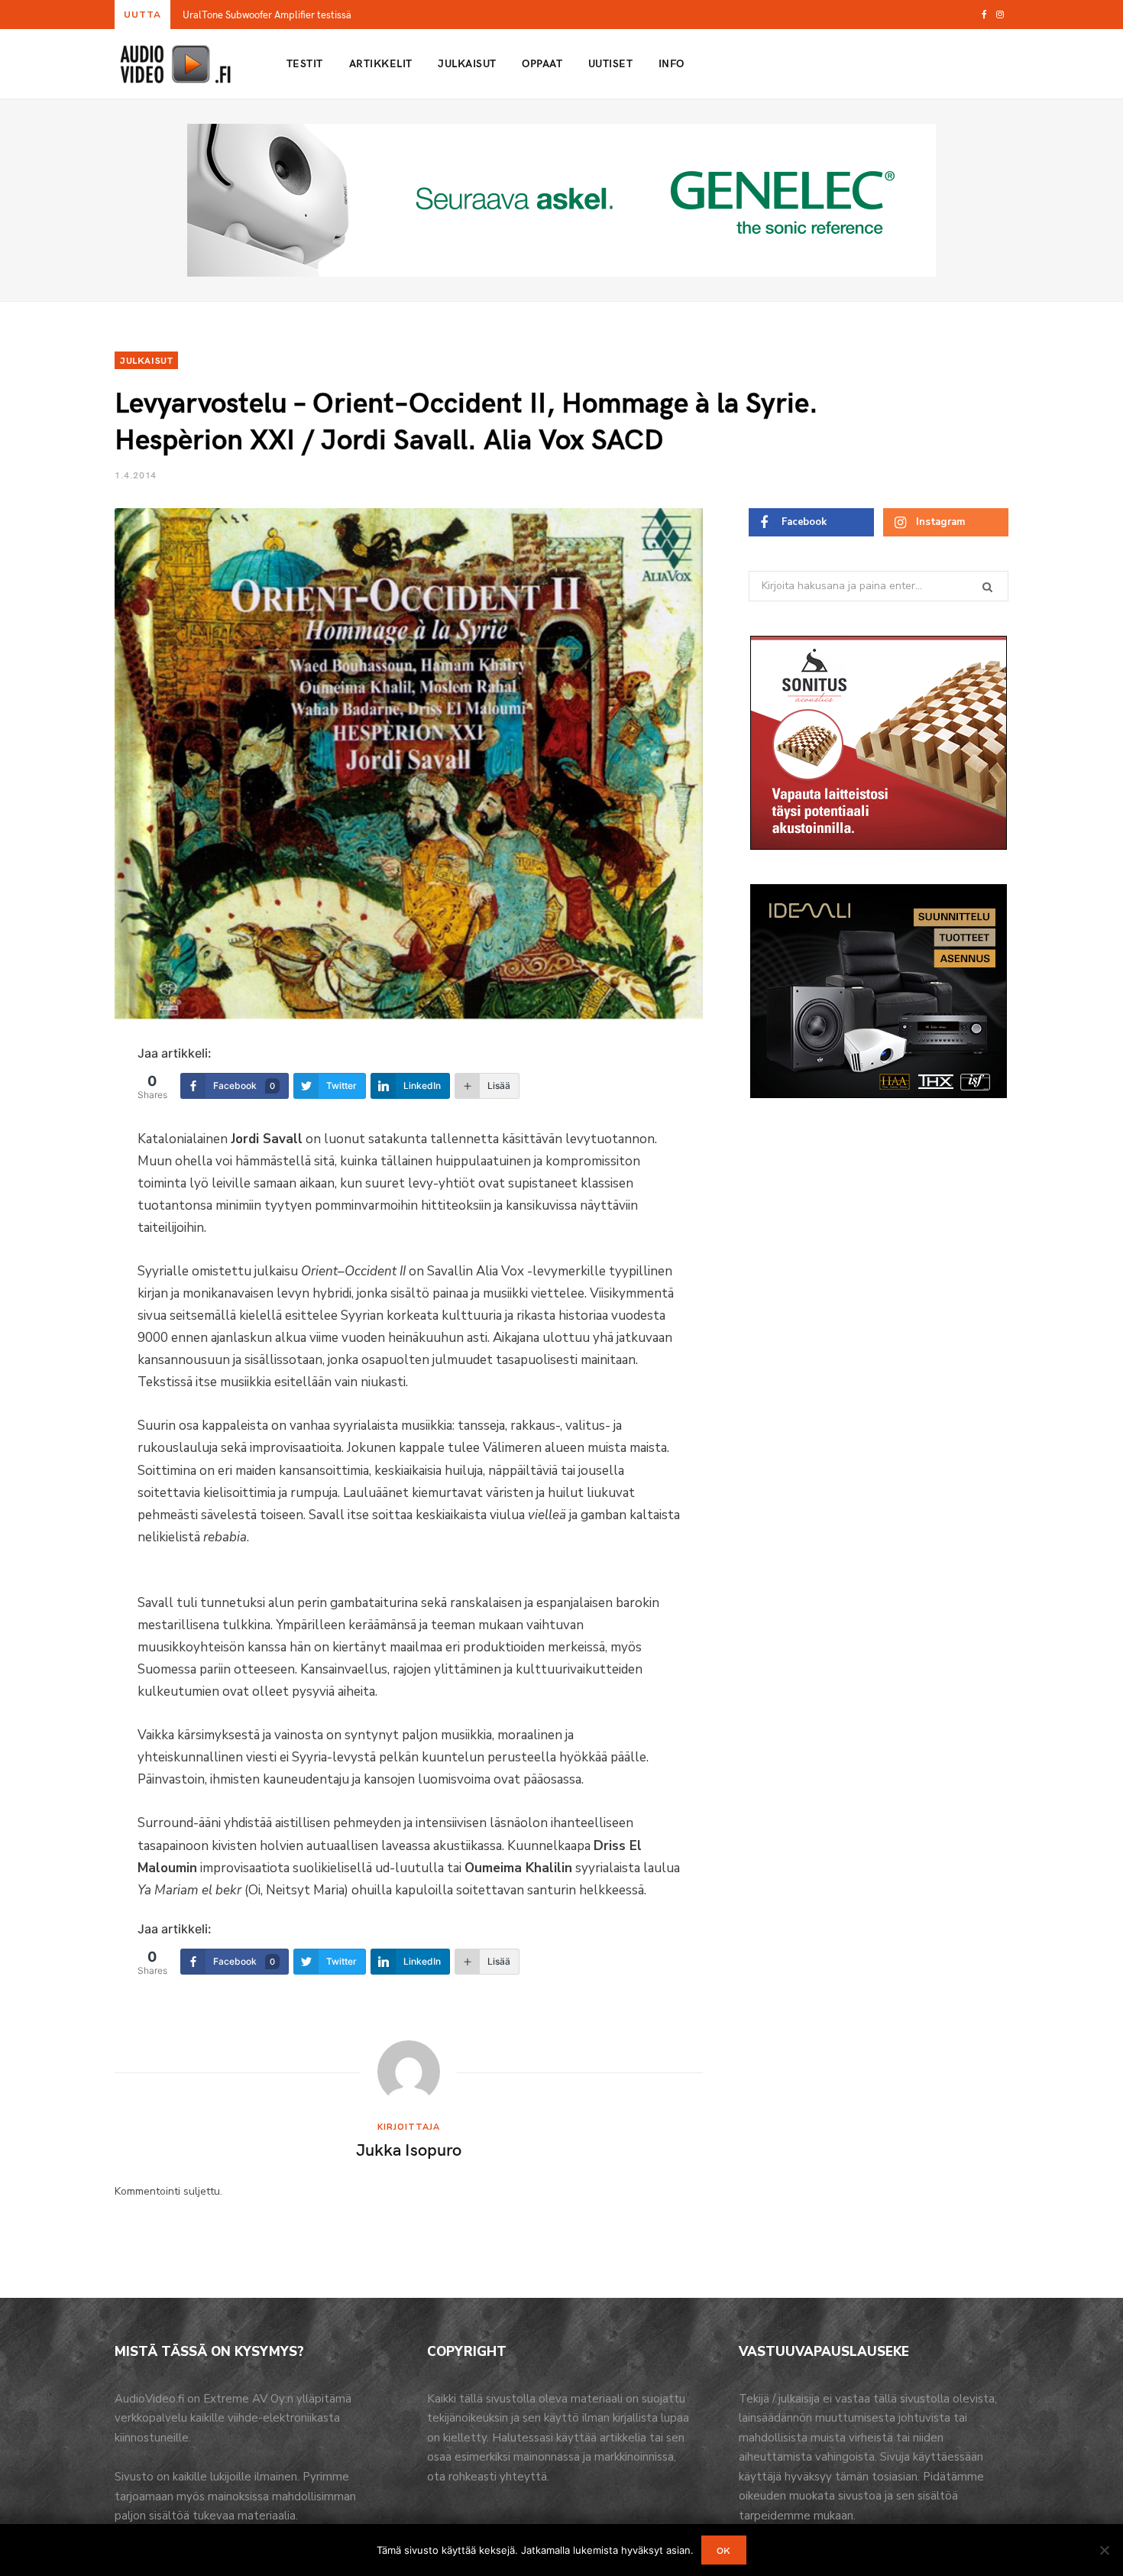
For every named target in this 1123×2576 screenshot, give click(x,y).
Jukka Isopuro (409, 2149)
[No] (1104, 2550)
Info (672, 63)
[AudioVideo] (176, 64)
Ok (724, 2550)
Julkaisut (467, 63)
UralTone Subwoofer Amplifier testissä (267, 15)
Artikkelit (381, 63)
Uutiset (610, 63)
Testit (305, 63)
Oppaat (542, 63)
